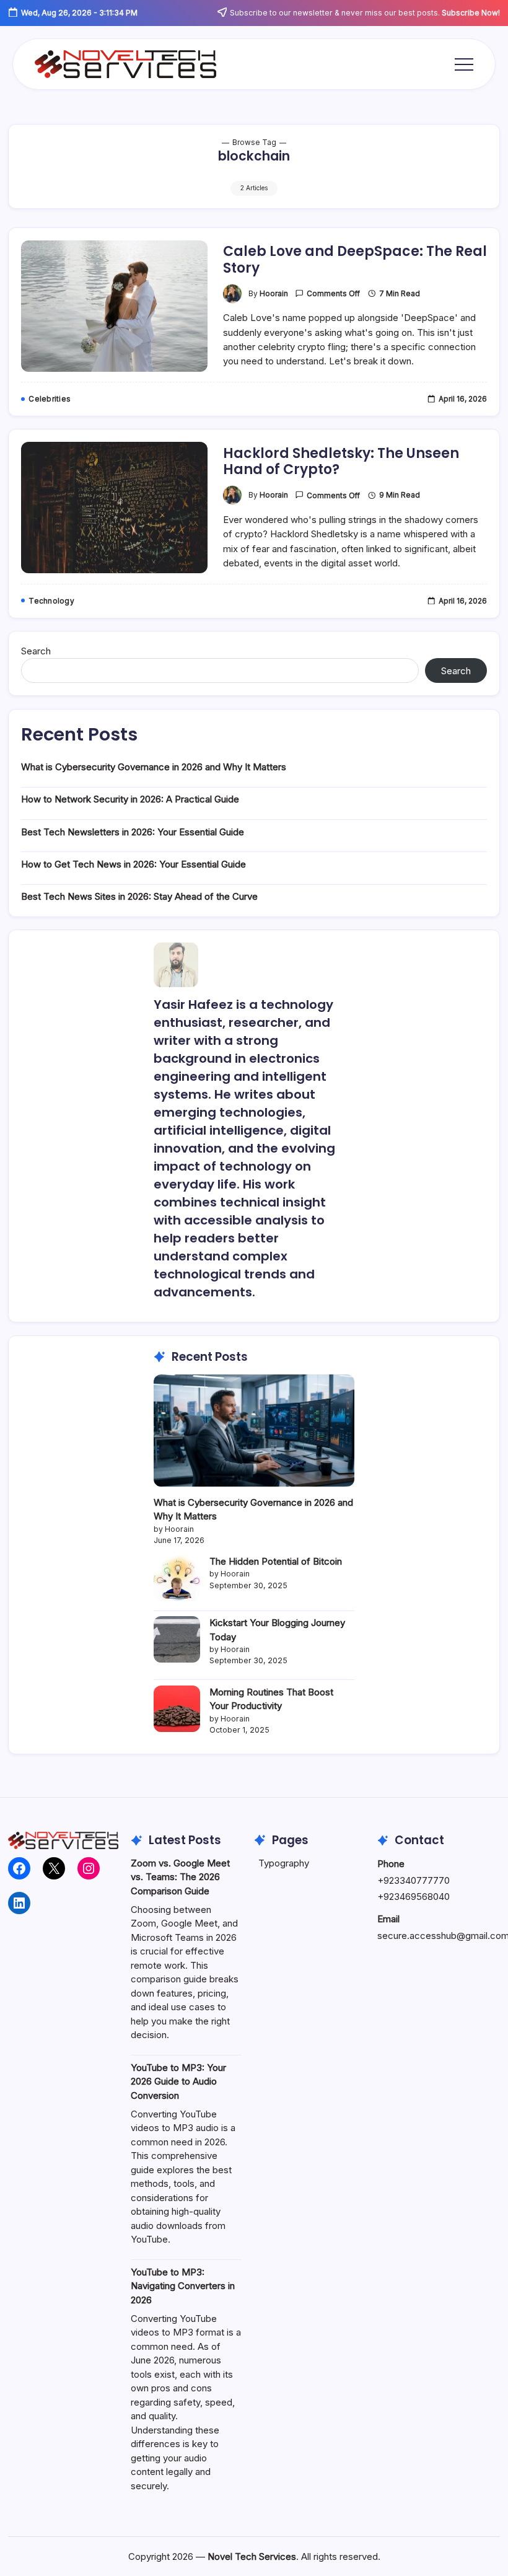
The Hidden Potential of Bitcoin (276, 1561)
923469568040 (417, 1897)
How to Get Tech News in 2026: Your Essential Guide (134, 864)
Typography (284, 1863)
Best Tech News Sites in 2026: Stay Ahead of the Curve (139, 896)
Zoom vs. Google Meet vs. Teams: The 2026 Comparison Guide (180, 1877)
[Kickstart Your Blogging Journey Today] (177, 1639)
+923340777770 (414, 1880)
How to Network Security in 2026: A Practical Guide (130, 799)
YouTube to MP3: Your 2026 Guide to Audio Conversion (178, 2081)
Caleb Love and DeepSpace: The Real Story (355, 259)
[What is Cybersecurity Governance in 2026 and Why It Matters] (254, 1431)
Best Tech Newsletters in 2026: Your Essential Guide (133, 832)
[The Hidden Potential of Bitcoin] (177, 1578)
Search (36, 651)
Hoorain (274, 294)
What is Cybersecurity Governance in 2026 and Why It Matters (154, 767)
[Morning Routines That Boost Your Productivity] (177, 1709)
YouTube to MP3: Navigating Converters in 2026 (183, 2286)
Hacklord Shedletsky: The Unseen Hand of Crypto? (341, 461)
